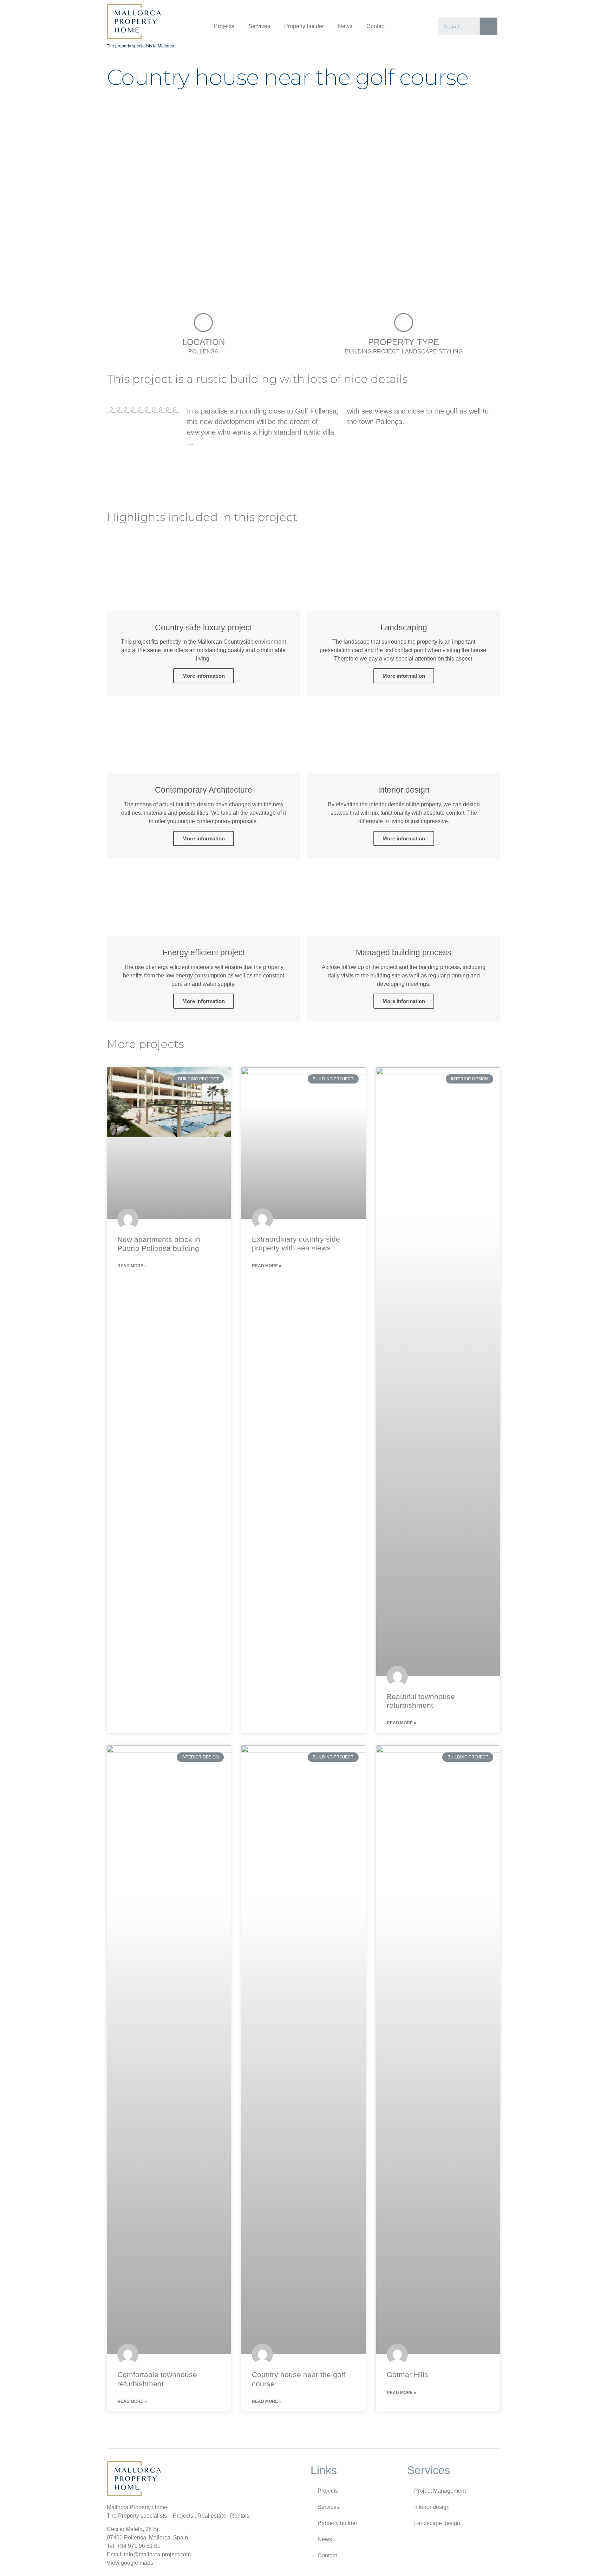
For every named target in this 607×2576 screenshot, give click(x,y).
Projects (224, 26)
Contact (376, 26)
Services (259, 26)
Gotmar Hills (407, 2375)
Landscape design (437, 2523)
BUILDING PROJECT (372, 352)
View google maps (130, 2563)
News (345, 26)
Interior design (432, 2507)
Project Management (440, 2491)
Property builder (304, 26)
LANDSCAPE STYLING (432, 352)
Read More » (132, 1266)
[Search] (489, 26)
